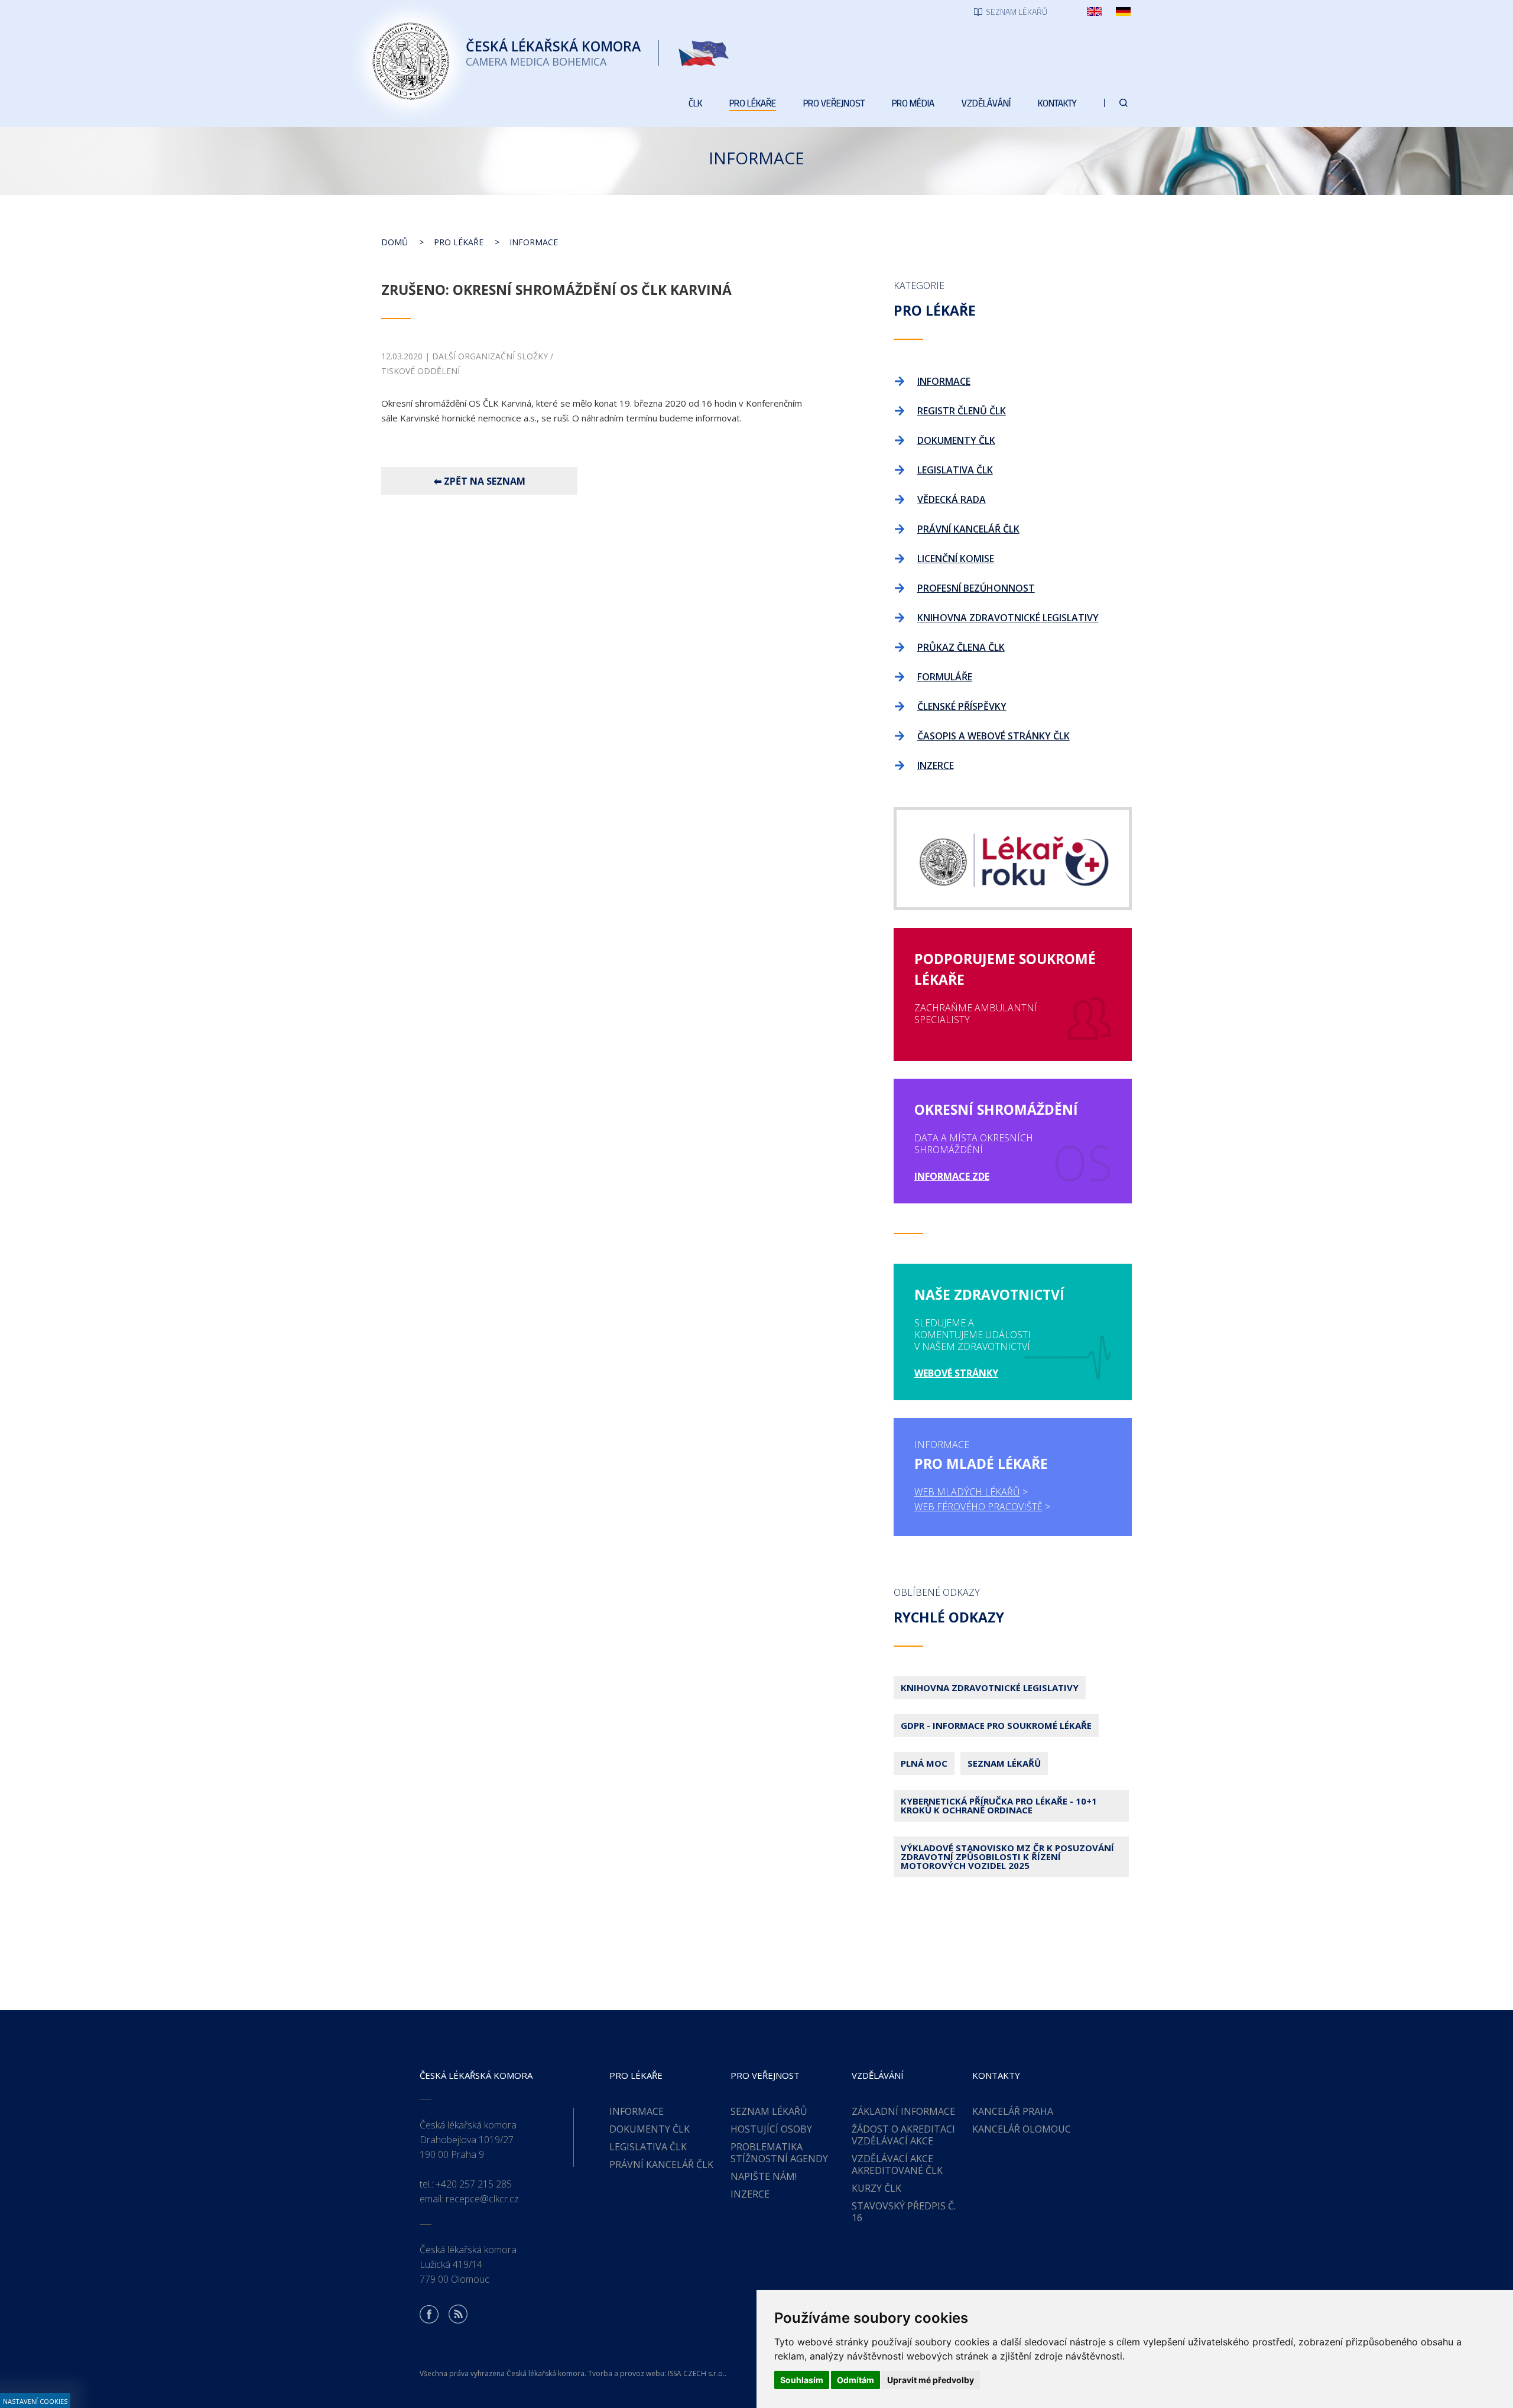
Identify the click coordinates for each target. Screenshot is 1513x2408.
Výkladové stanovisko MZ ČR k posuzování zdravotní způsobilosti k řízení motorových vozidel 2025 (1007, 1857)
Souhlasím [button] (802, 2380)
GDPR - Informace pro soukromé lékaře (996, 1725)
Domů (395, 242)
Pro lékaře (459, 242)
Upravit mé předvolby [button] (931, 2380)
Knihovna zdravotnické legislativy (990, 1687)
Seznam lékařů (1004, 1763)
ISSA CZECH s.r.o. (696, 2373)
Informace (534, 242)
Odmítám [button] (855, 2380)
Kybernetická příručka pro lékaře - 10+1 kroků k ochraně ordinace (999, 1805)
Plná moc (924, 1763)
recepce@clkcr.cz (482, 2199)
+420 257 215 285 (474, 2184)
